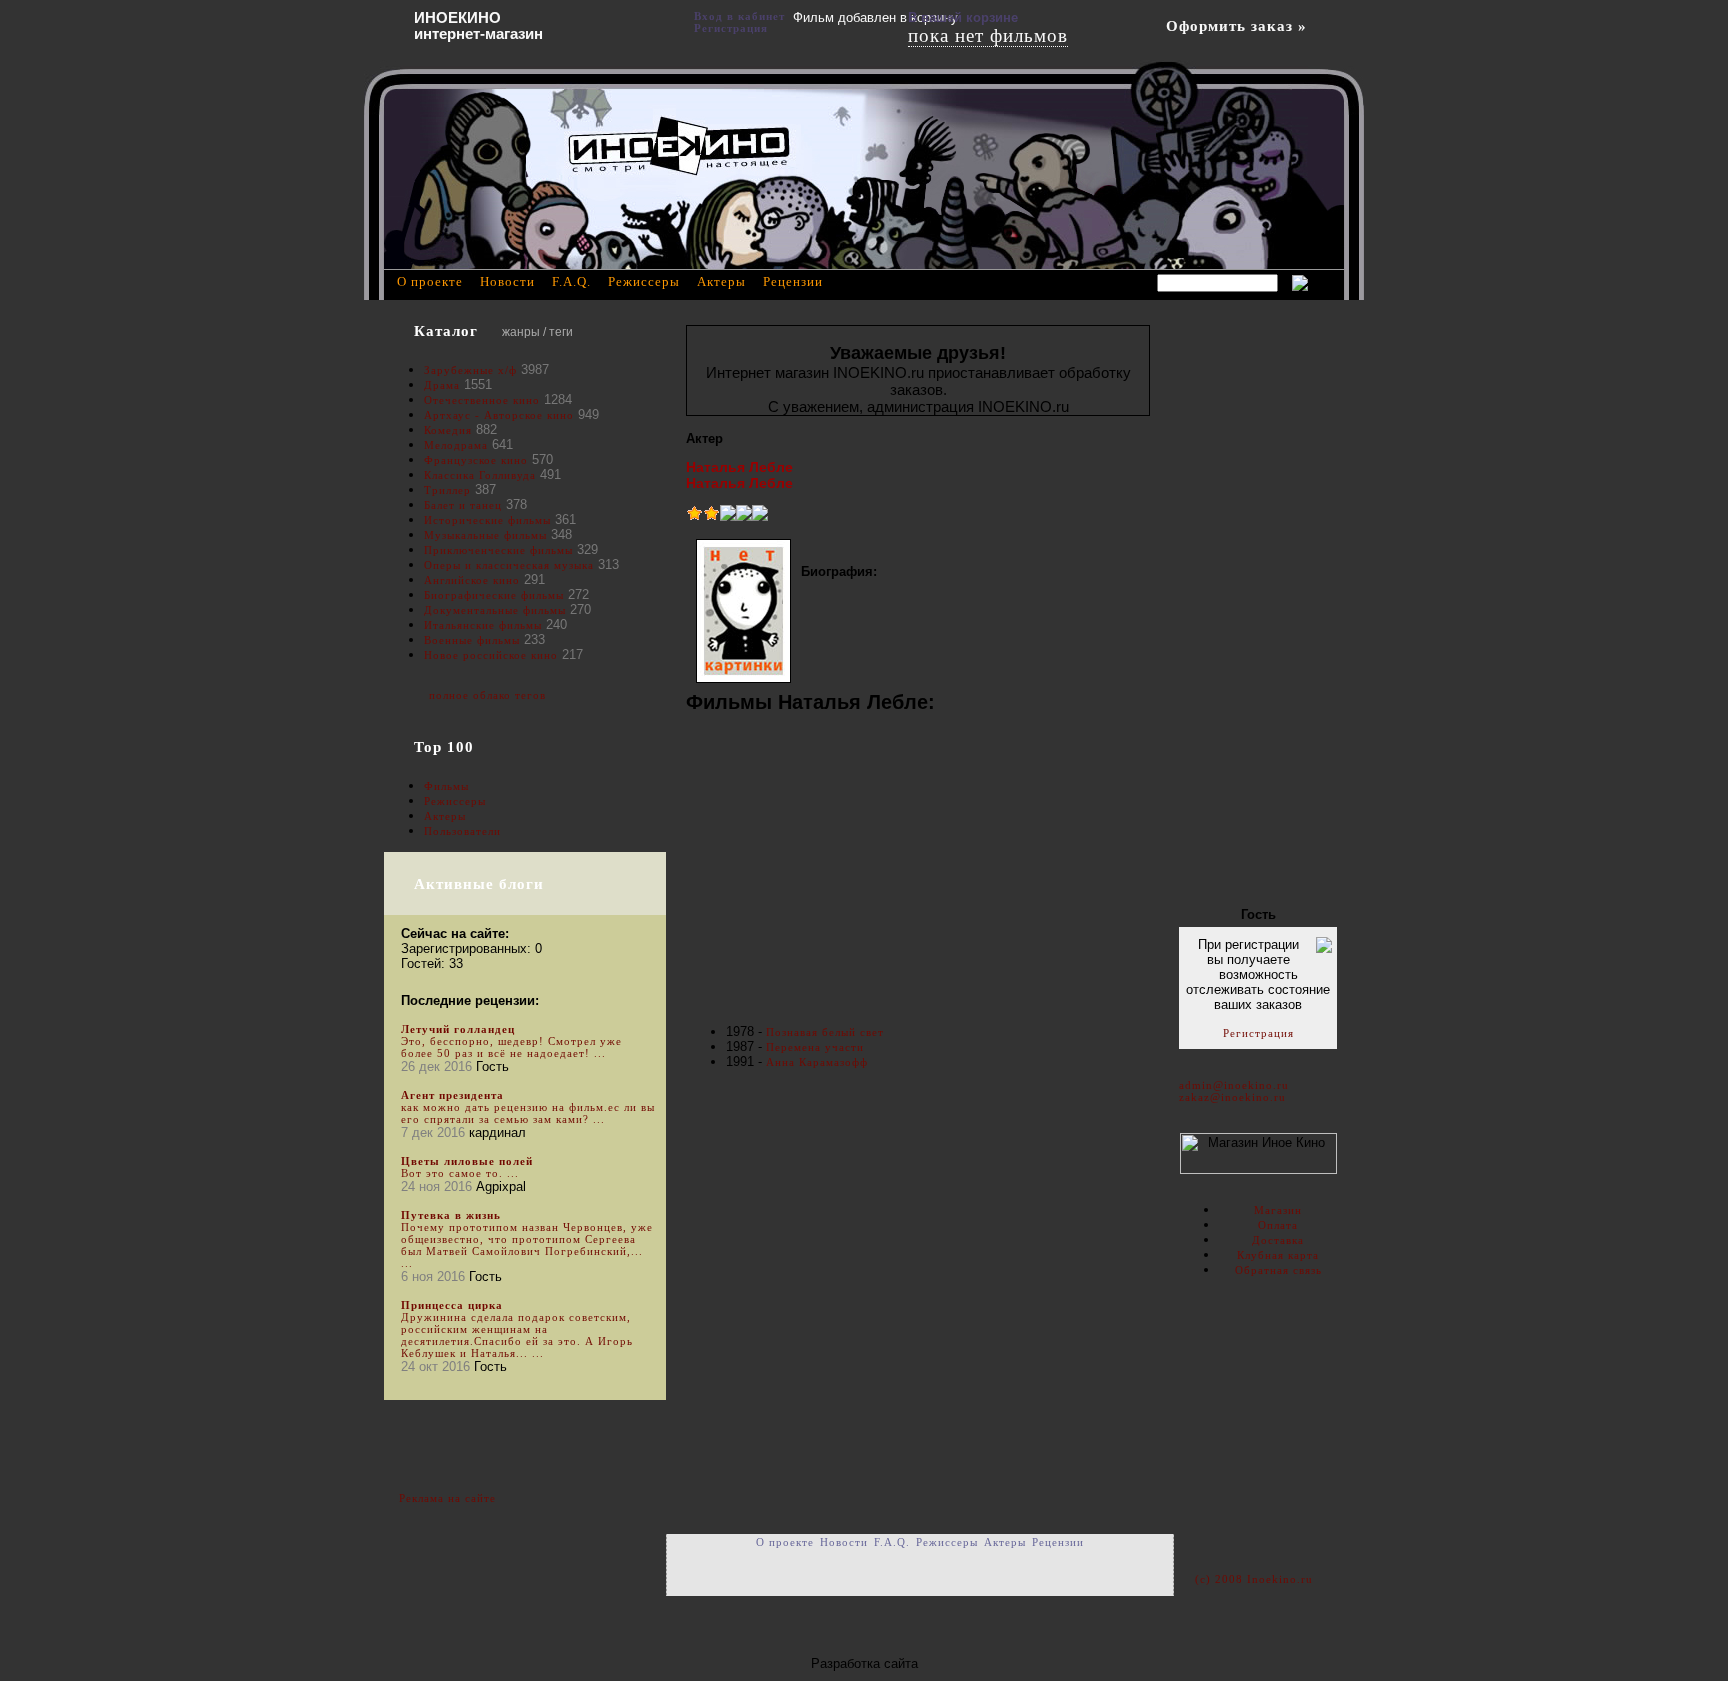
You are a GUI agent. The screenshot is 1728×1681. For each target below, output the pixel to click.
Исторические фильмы (487, 520)
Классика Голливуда (480, 475)
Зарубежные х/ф (470, 370)
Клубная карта (1278, 1255)
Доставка (1278, 1240)
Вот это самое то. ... (460, 1173)
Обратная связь (1278, 1270)
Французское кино (476, 460)
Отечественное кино (482, 400)
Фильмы (446, 786)
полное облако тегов (487, 695)
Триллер (447, 490)
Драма (442, 385)
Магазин (1278, 1210)
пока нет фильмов (988, 35)
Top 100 (444, 747)
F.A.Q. (571, 281)
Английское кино (472, 580)
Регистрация (1258, 1033)
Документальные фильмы (495, 610)
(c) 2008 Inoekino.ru (1254, 1579)
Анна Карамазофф (817, 1062)
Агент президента (452, 1095)
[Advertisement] (918, 871)
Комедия (448, 430)
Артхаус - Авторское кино (499, 415)
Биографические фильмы (496, 595)
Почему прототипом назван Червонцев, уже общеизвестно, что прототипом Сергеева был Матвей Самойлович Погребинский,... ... (527, 1245)
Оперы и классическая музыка (509, 565)
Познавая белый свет (825, 1032)
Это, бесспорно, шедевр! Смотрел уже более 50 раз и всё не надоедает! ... (511, 1047)
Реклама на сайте (447, 1498)
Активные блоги (479, 884)
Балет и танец (463, 505)
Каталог (446, 331)
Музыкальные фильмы (485, 535)
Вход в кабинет (739, 16)
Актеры (445, 816)
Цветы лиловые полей (467, 1161)
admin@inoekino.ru (1234, 1085)
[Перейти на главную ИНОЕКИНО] (679, 145)
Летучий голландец (458, 1029)
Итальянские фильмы (483, 625)
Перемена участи (815, 1047)
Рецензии (793, 281)
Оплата (1278, 1225)
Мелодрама (456, 445)
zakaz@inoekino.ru (1232, 1097)
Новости (507, 281)
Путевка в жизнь (451, 1215)
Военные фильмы (472, 640)
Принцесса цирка (452, 1305)
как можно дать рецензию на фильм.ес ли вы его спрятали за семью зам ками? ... (528, 1113)
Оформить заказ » (1236, 26)
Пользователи (462, 831)
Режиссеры (455, 801)
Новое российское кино (491, 655)
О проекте (430, 281)
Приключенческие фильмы (498, 550)
